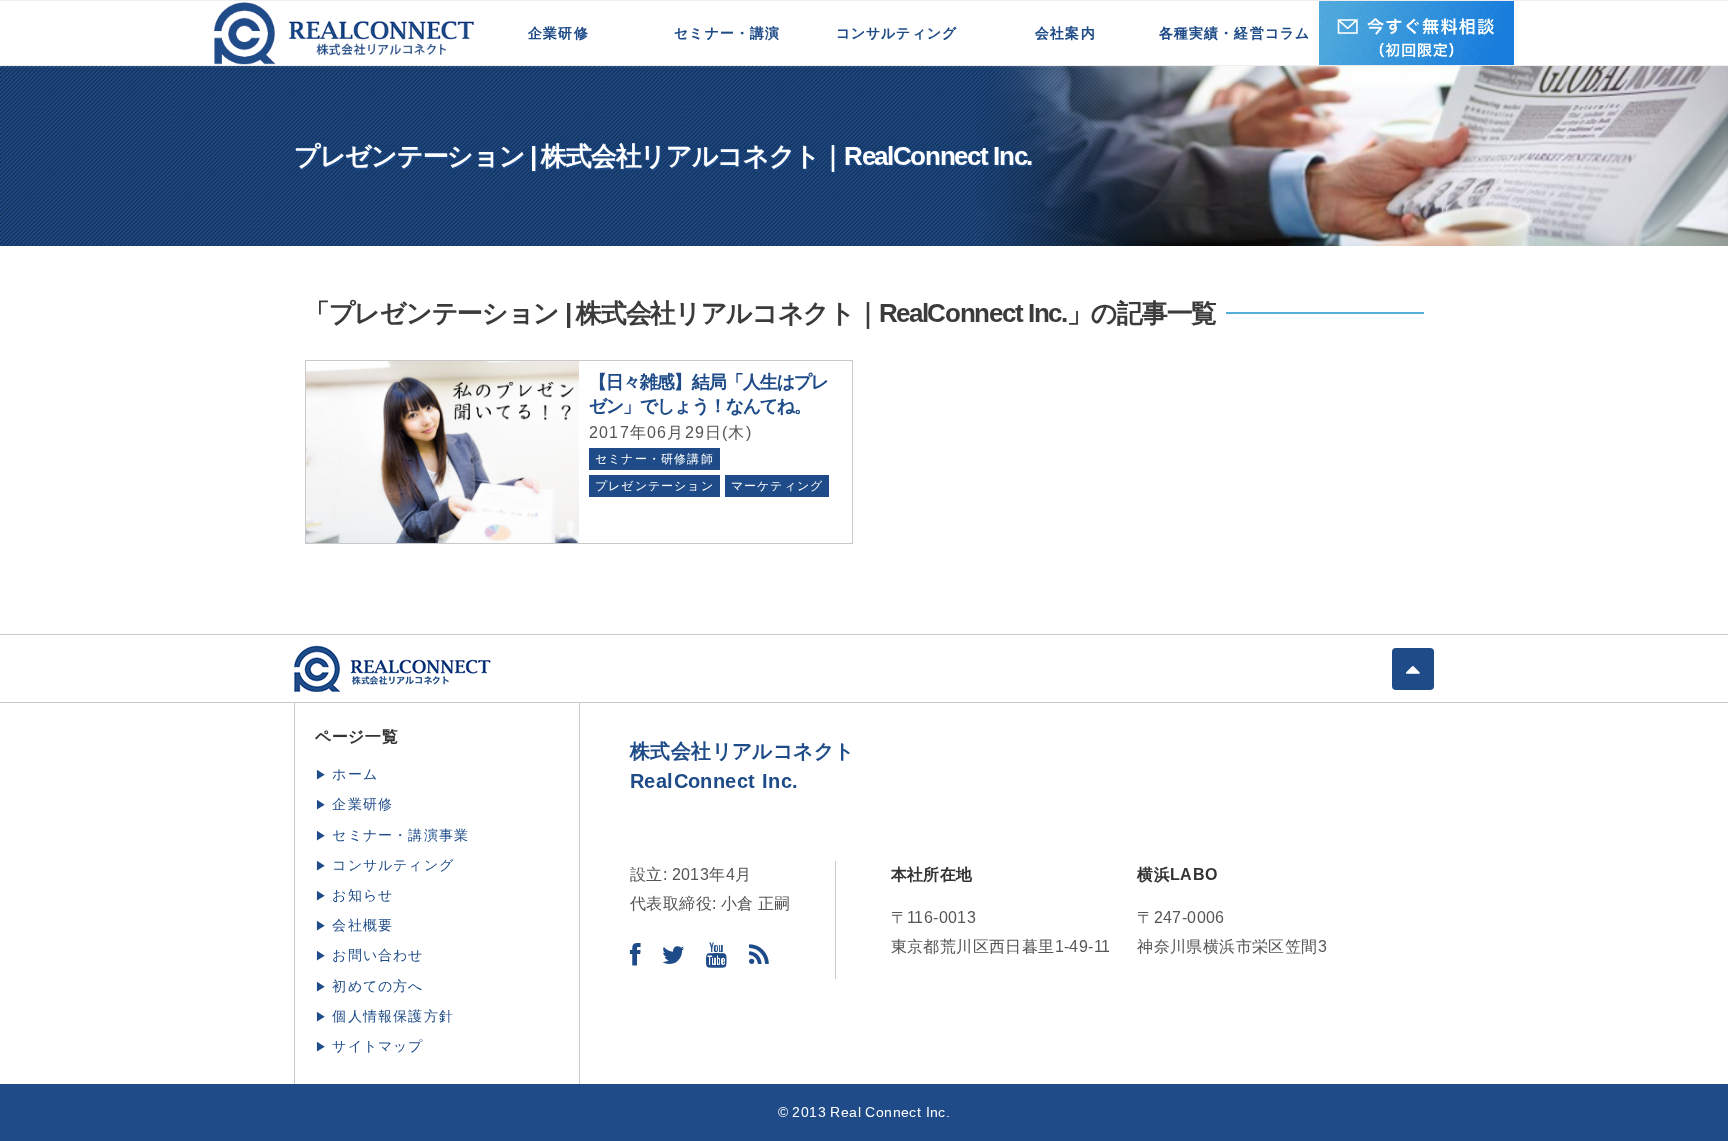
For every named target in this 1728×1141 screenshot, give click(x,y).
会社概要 (362, 925)
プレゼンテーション (654, 486)
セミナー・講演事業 (400, 835)
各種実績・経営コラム (1235, 33)
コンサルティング (897, 33)
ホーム (355, 774)
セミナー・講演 (727, 33)
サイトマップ (377, 1046)
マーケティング (777, 486)
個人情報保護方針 (393, 1016)
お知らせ (362, 895)
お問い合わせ (377, 955)
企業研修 (558, 33)
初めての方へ (377, 986)
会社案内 (1065, 33)
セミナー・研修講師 (654, 459)
